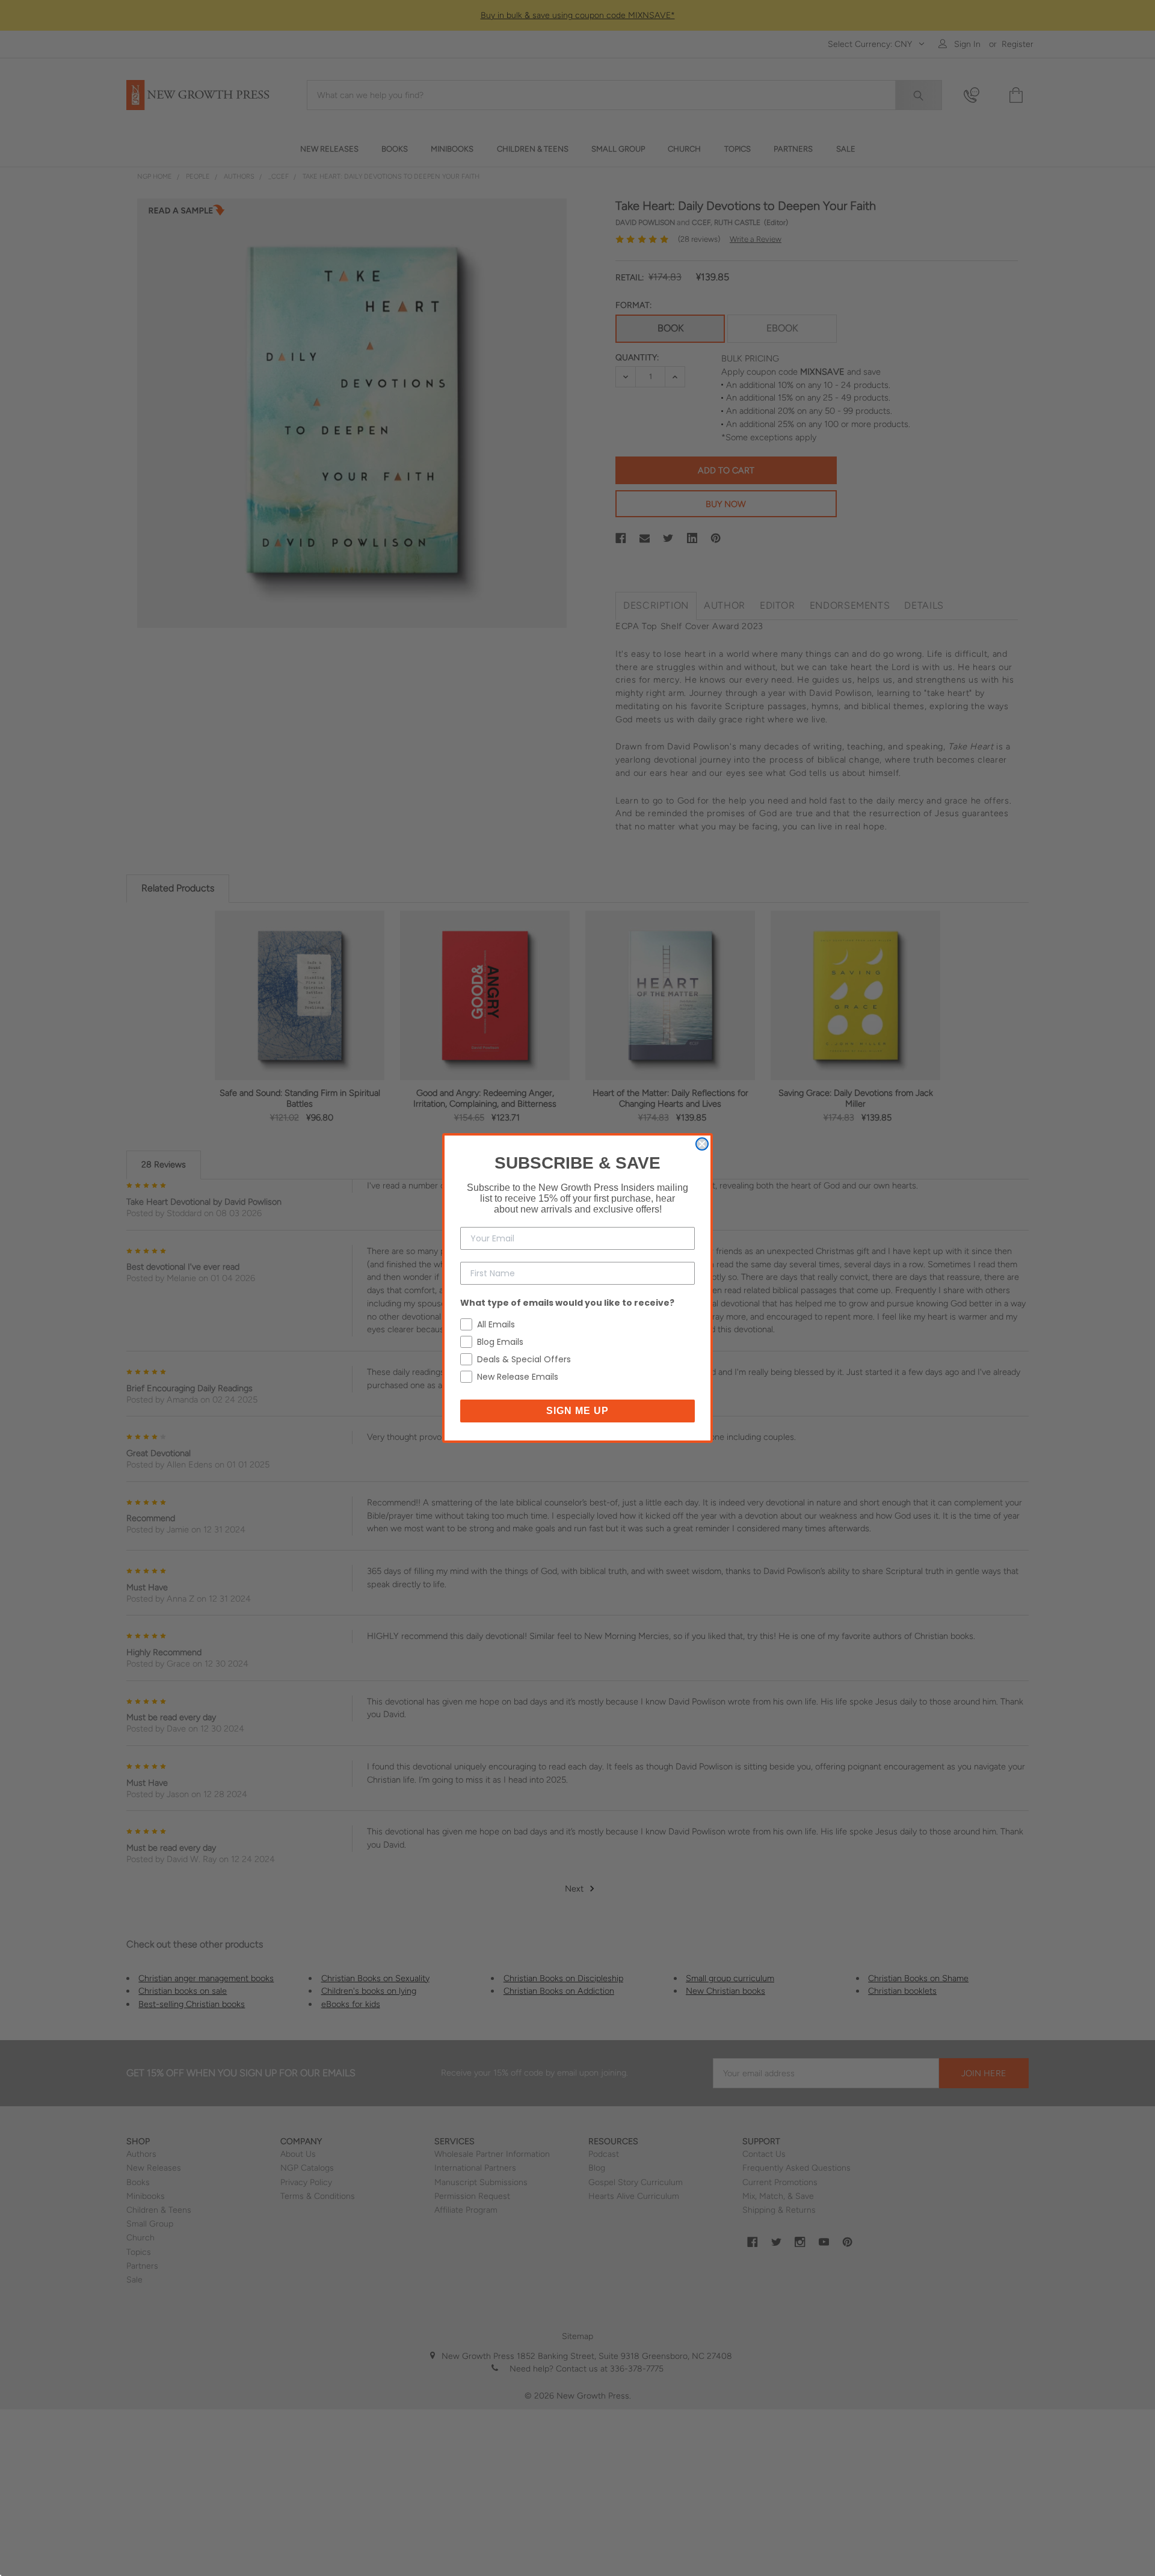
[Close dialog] (702, 1144)
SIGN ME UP (577, 1411)
